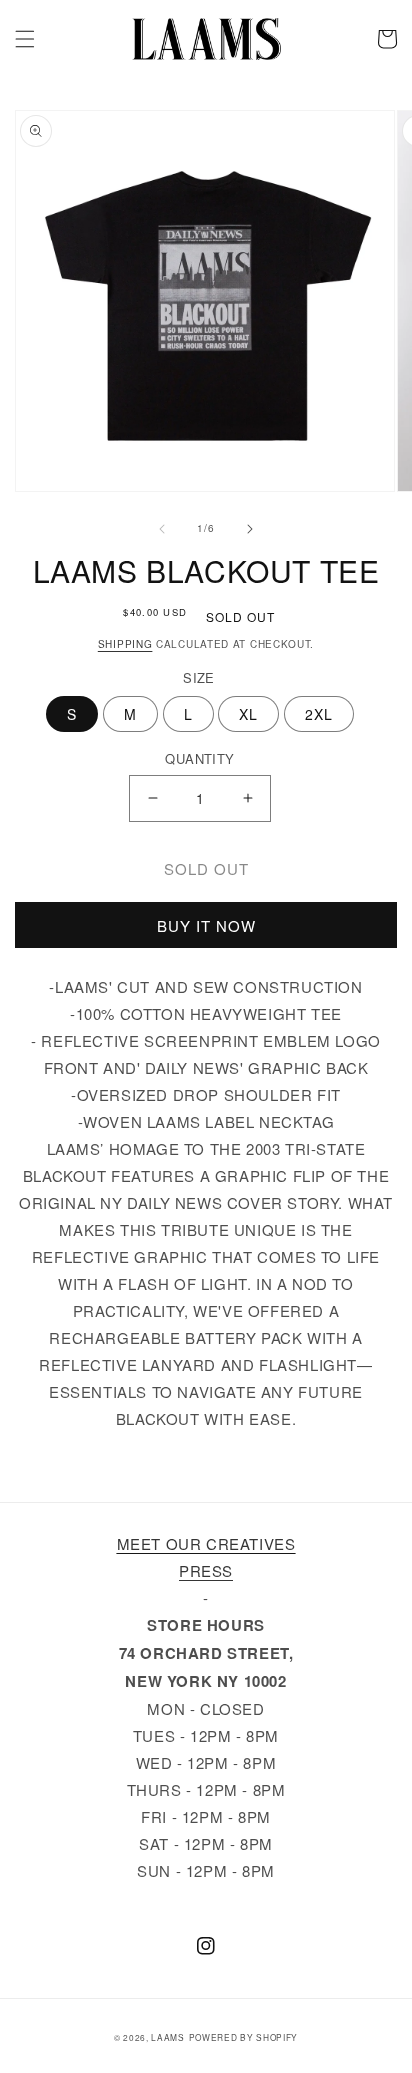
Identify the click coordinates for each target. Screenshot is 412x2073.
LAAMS (168, 2037)
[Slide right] (250, 529)
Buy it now (206, 925)
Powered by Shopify (244, 2037)
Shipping (125, 644)
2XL (319, 714)
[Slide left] (162, 529)
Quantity (199, 758)
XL (248, 714)
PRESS (206, 1570)
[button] (25, 39)
